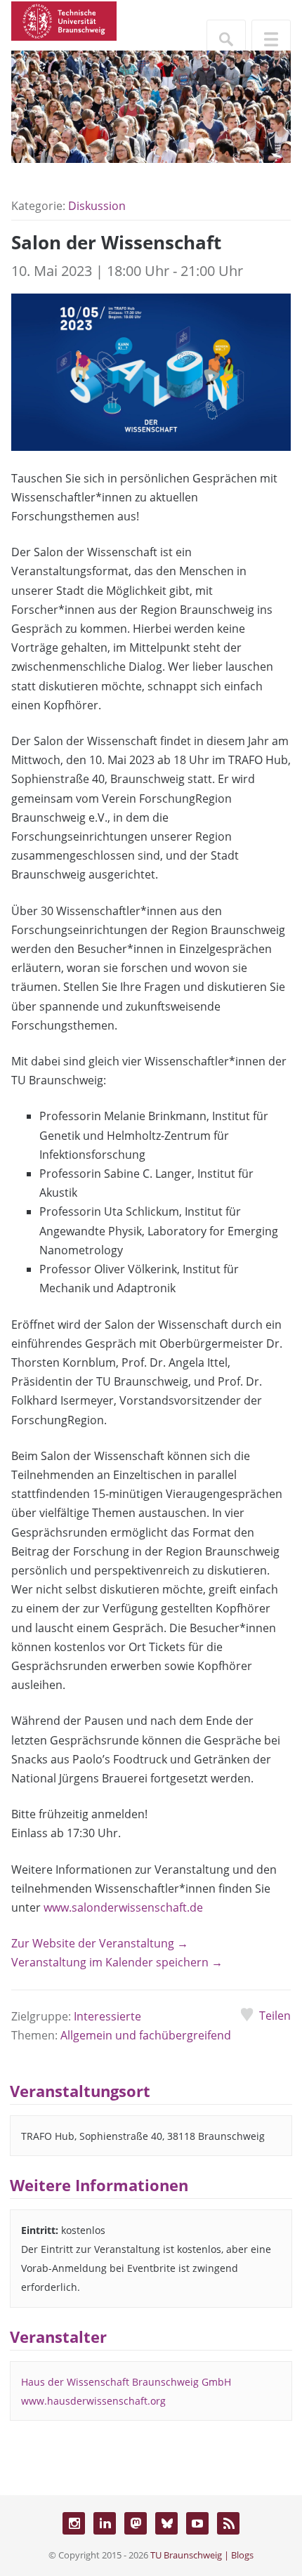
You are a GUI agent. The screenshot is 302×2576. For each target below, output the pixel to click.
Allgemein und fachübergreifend (146, 2035)
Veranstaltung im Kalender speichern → (117, 1962)
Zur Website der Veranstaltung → (100, 1943)
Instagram (74, 2523)
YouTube (197, 2523)
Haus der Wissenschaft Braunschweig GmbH (126, 2382)
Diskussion (97, 206)
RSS (228, 2523)
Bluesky (166, 2523)
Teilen (275, 2016)
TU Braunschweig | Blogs (202, 2555)
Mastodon (136, 2523)
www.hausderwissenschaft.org (93, 2401)
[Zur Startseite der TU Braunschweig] (64, 20)
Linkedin (105, 2523)
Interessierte (107, 2016)
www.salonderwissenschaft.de (123, 1907)
